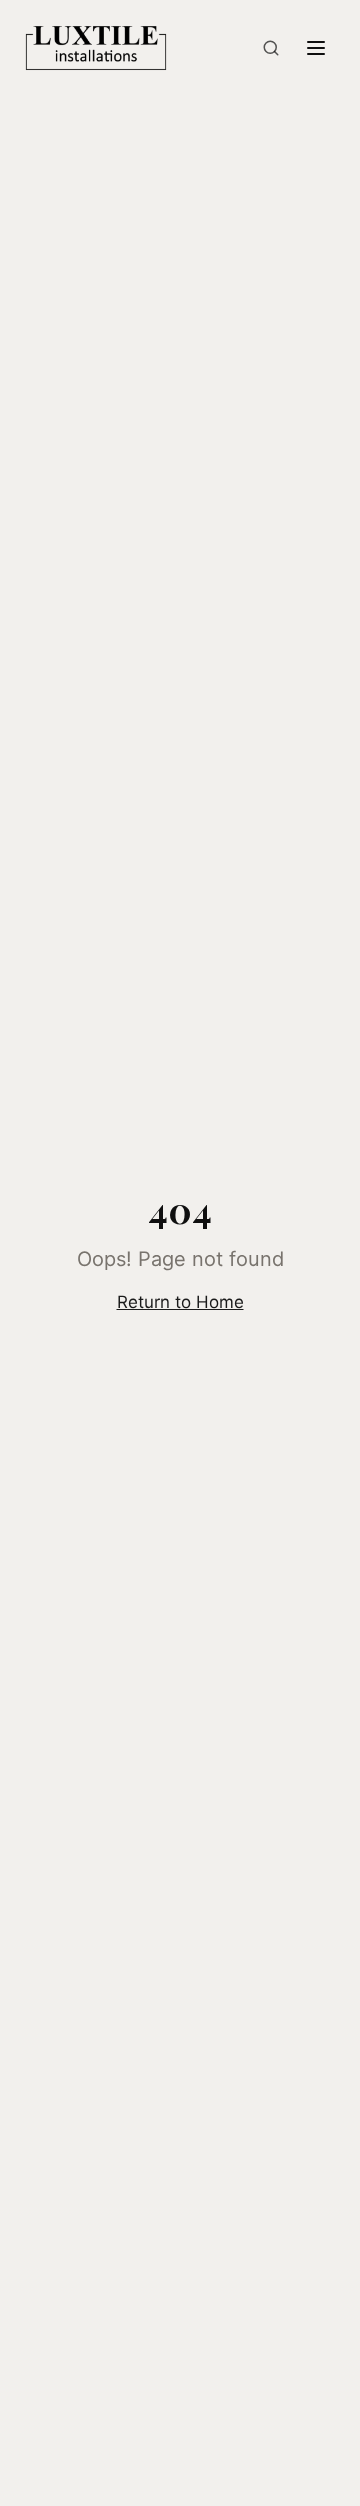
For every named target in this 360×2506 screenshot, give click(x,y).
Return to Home (180, 1302)
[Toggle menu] (316, 48)
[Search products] (271, 48)
